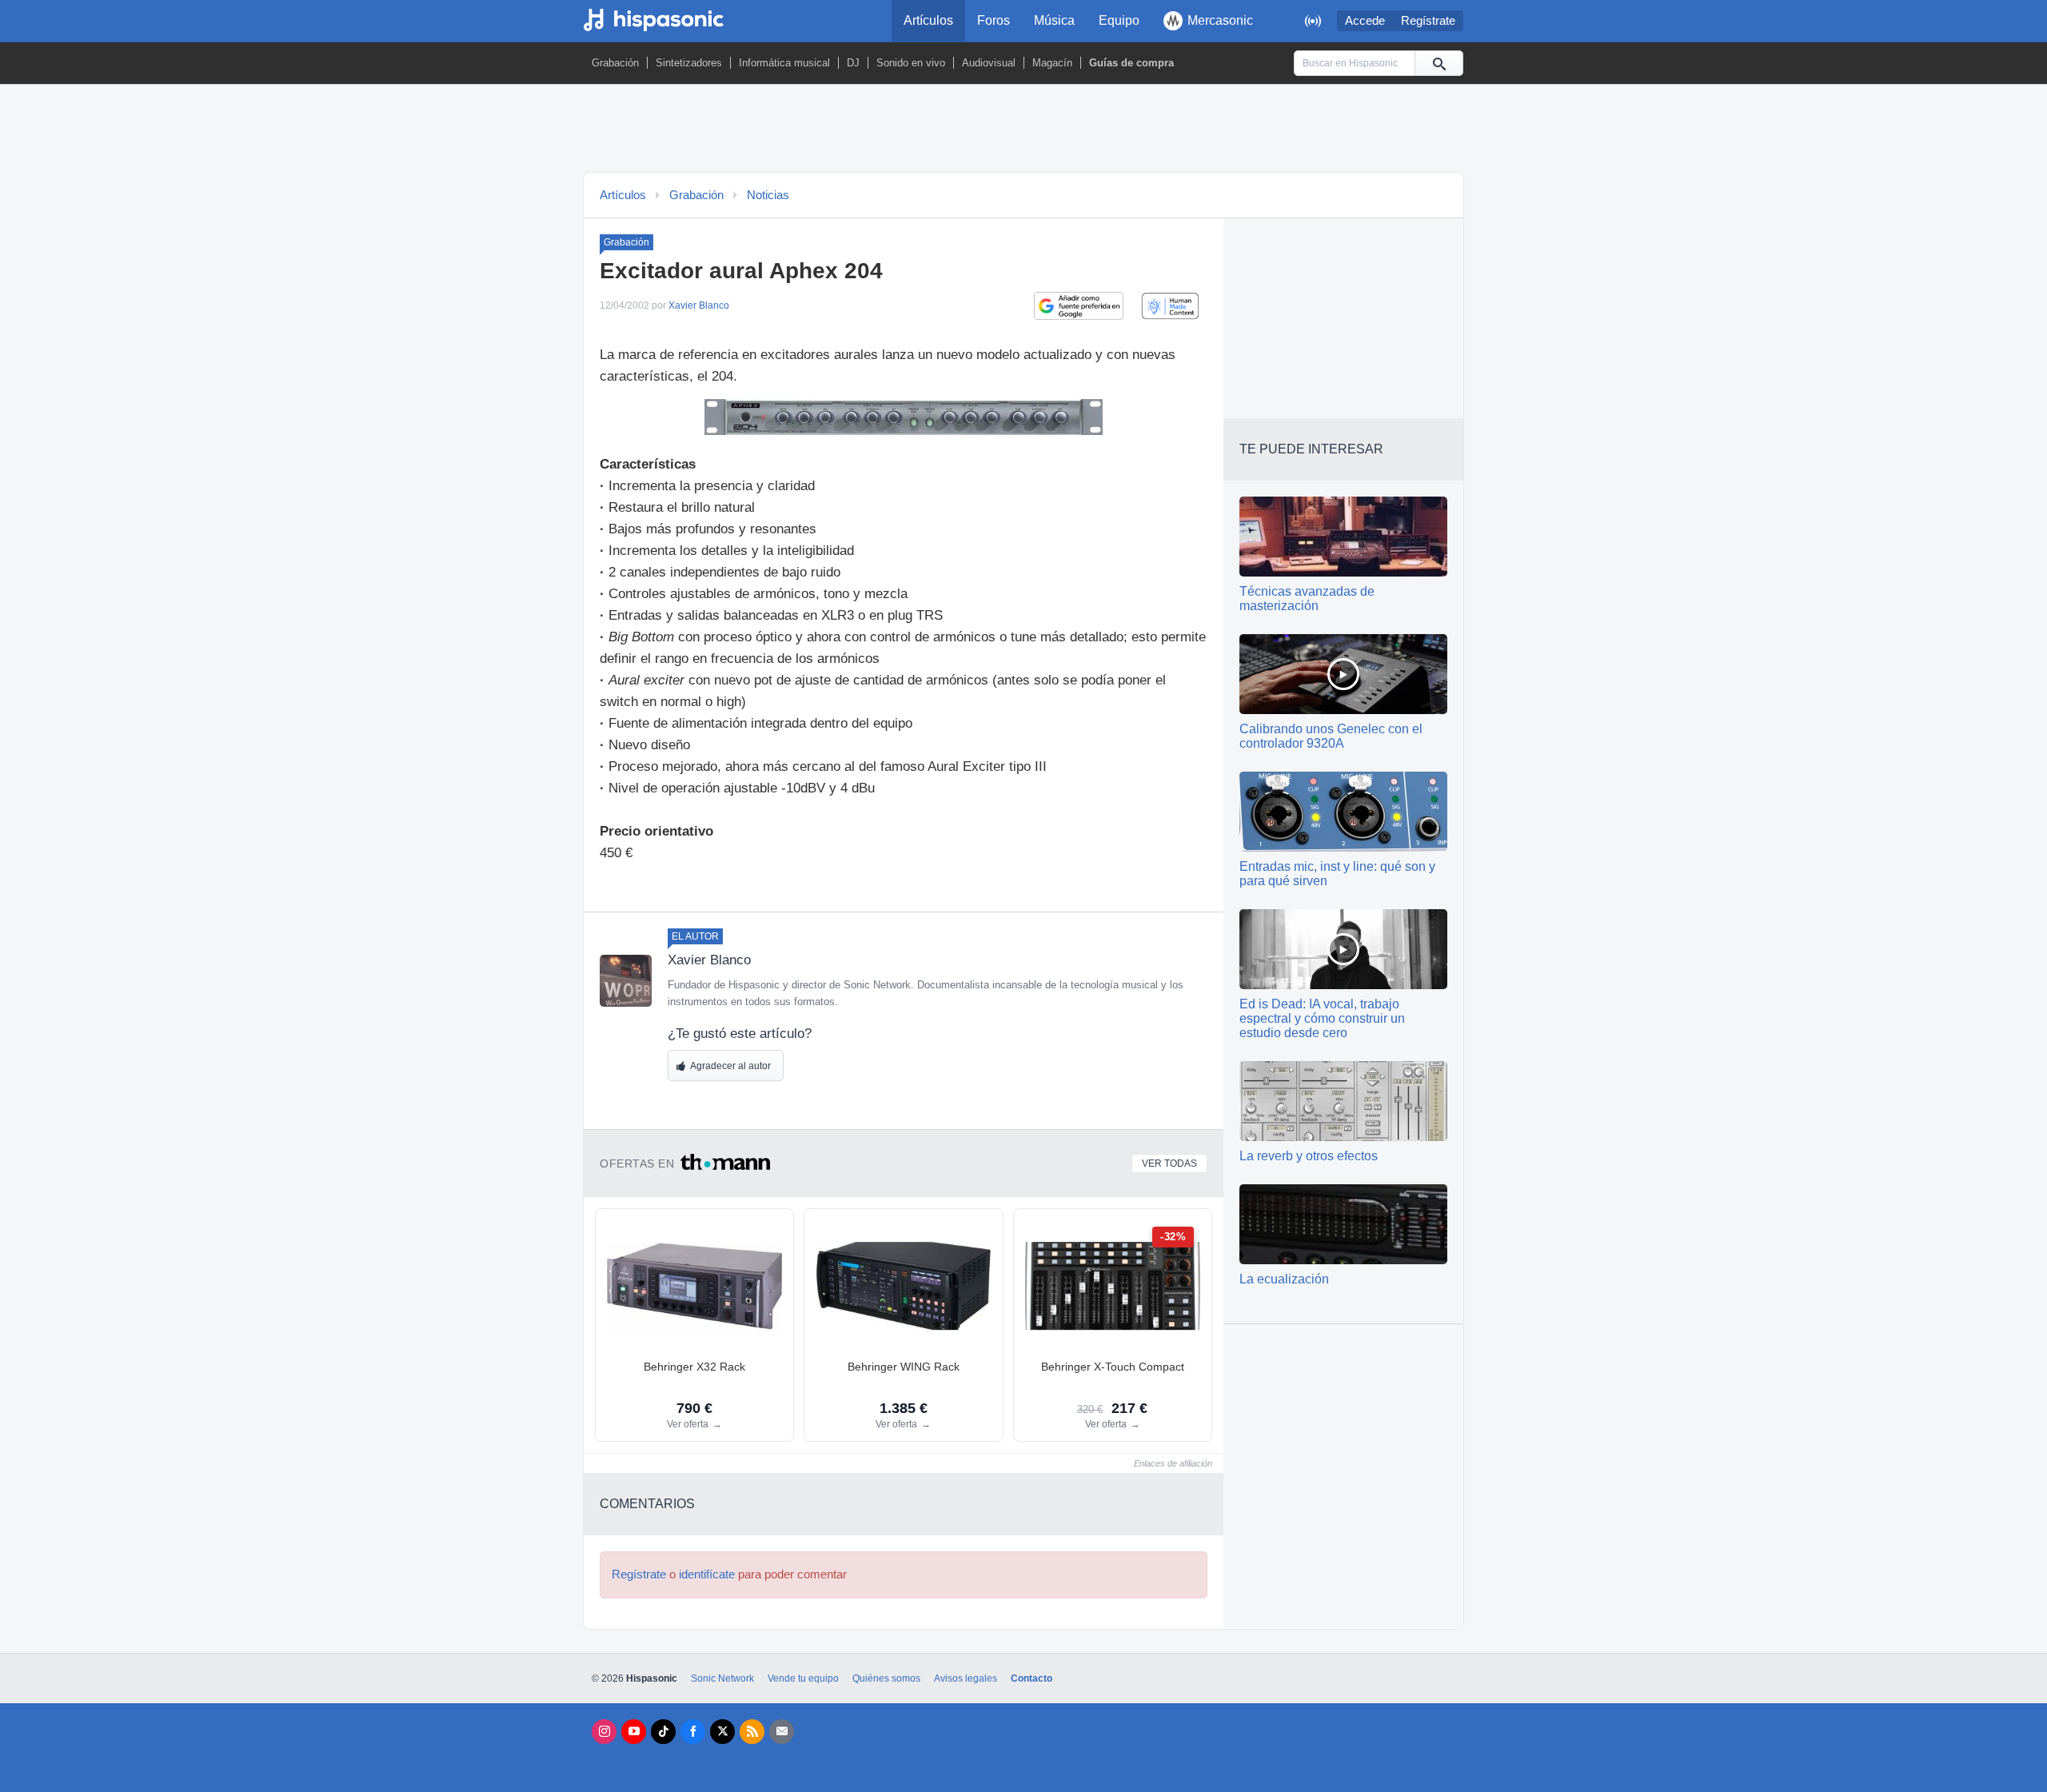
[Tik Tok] (663, 1732)
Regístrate (1428, 21)
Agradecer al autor (730, 1066)
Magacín (1052, 63)
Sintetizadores (689, 63)
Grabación (615, 63)
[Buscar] (1438, 63)
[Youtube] (634, 1732)
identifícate (707, 1574)
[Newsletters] (782, 1732)
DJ (853, 63)
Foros (994, 20)
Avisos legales (966, 1678)
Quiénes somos (886, 1678)
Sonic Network (722, 1678)
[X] (722, 1732)
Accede (1365, 21)
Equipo (1119, 20)
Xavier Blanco (699, 305)
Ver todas (1169, 1163)
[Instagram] (604, 1732)
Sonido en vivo (911, 63)
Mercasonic (1220, 20)
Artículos (928, 20)
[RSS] (752, 1732)
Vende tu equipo (803, 1678)
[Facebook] (693, 1732)
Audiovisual (989, 63)
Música (1054, 20)
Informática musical (784, 63)
